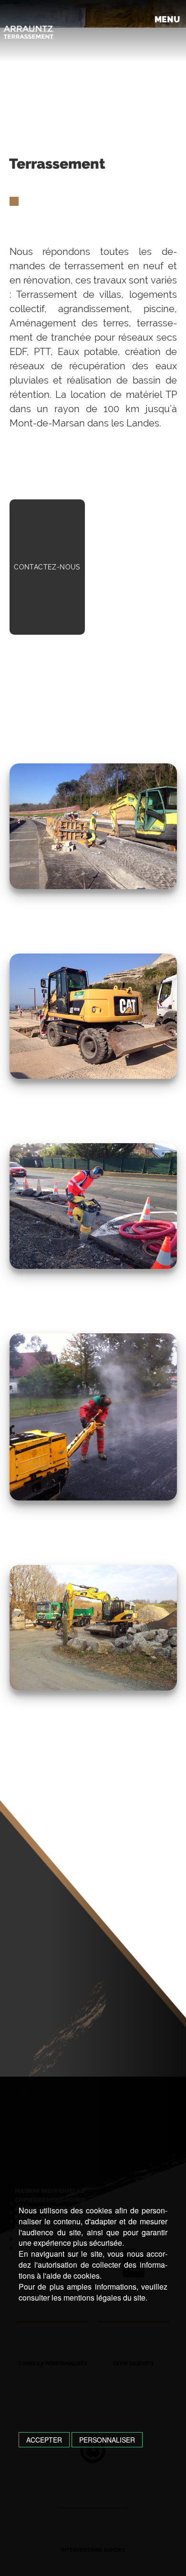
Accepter (44, 2440)
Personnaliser (107, 2440)
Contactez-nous (47, 567)
